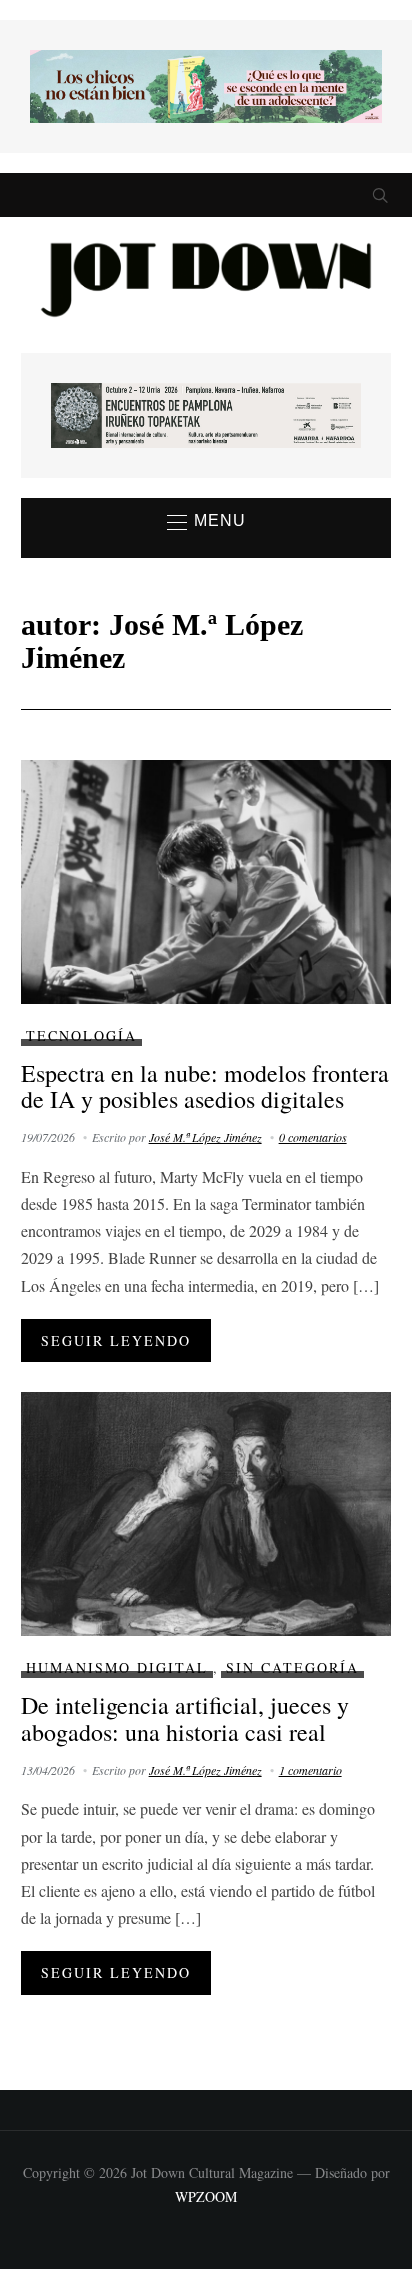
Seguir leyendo (116, 1340)
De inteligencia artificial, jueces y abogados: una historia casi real (185, 1718)
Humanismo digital (117, 1667)
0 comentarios (313, 1137)
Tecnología (81, 1035)
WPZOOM (206, 2196)
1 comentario (310, 1770)
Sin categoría (292, 1667)
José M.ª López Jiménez (205, 1137)
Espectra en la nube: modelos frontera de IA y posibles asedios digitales (205, 1086)
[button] (206, 522)
